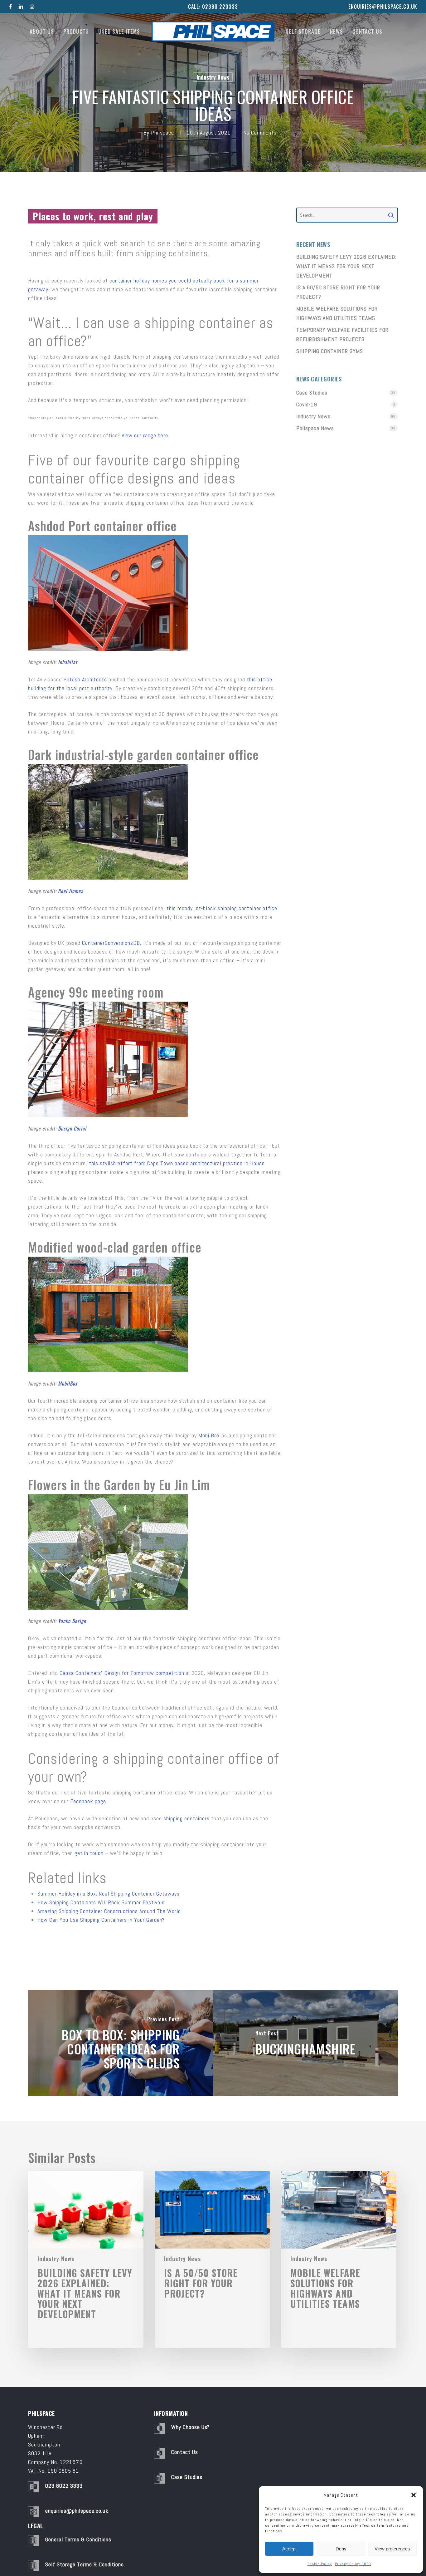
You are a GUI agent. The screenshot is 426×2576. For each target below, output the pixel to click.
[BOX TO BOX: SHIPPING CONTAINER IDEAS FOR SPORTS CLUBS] (121, 2043)
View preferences (392, 2549)
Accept (289, 2549)
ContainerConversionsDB (111, 943)
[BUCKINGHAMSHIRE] (305, 2043)
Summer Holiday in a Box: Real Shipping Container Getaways (109, 1894)
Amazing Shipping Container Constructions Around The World (109, 1911)
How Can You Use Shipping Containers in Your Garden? (101, 1920)
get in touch (89, 1853)
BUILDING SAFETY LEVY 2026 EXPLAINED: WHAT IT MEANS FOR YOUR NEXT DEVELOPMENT (346, 266)
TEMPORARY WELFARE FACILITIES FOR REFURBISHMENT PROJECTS (342, 334)
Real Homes (70, 891)
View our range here (145, 435)
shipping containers (186, 1818)
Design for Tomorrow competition (144, 1673)
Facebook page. (89, 1801)
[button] (414, 2495)
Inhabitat (68, 662)
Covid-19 (307, 404)
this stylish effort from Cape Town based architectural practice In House (177, 1163)
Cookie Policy (320, 2564)
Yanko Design (72, 1621)
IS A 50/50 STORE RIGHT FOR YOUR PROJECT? (338, 292)
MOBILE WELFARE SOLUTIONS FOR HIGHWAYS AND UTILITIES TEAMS (337, 313)
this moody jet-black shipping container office (222, 908)
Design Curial (72, 1128)
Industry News (213, 77)
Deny (341, 2549)
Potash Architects (85, 679)
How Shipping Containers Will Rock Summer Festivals (101, 1902)
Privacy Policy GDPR (353, 2564)
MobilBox (68, 1383)
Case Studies (312, 393)
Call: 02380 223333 (213, 7)
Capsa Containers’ (81, 1673)
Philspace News (315, 428)
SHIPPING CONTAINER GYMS (330, 351)
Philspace (162, 132)
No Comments (260, 132)
